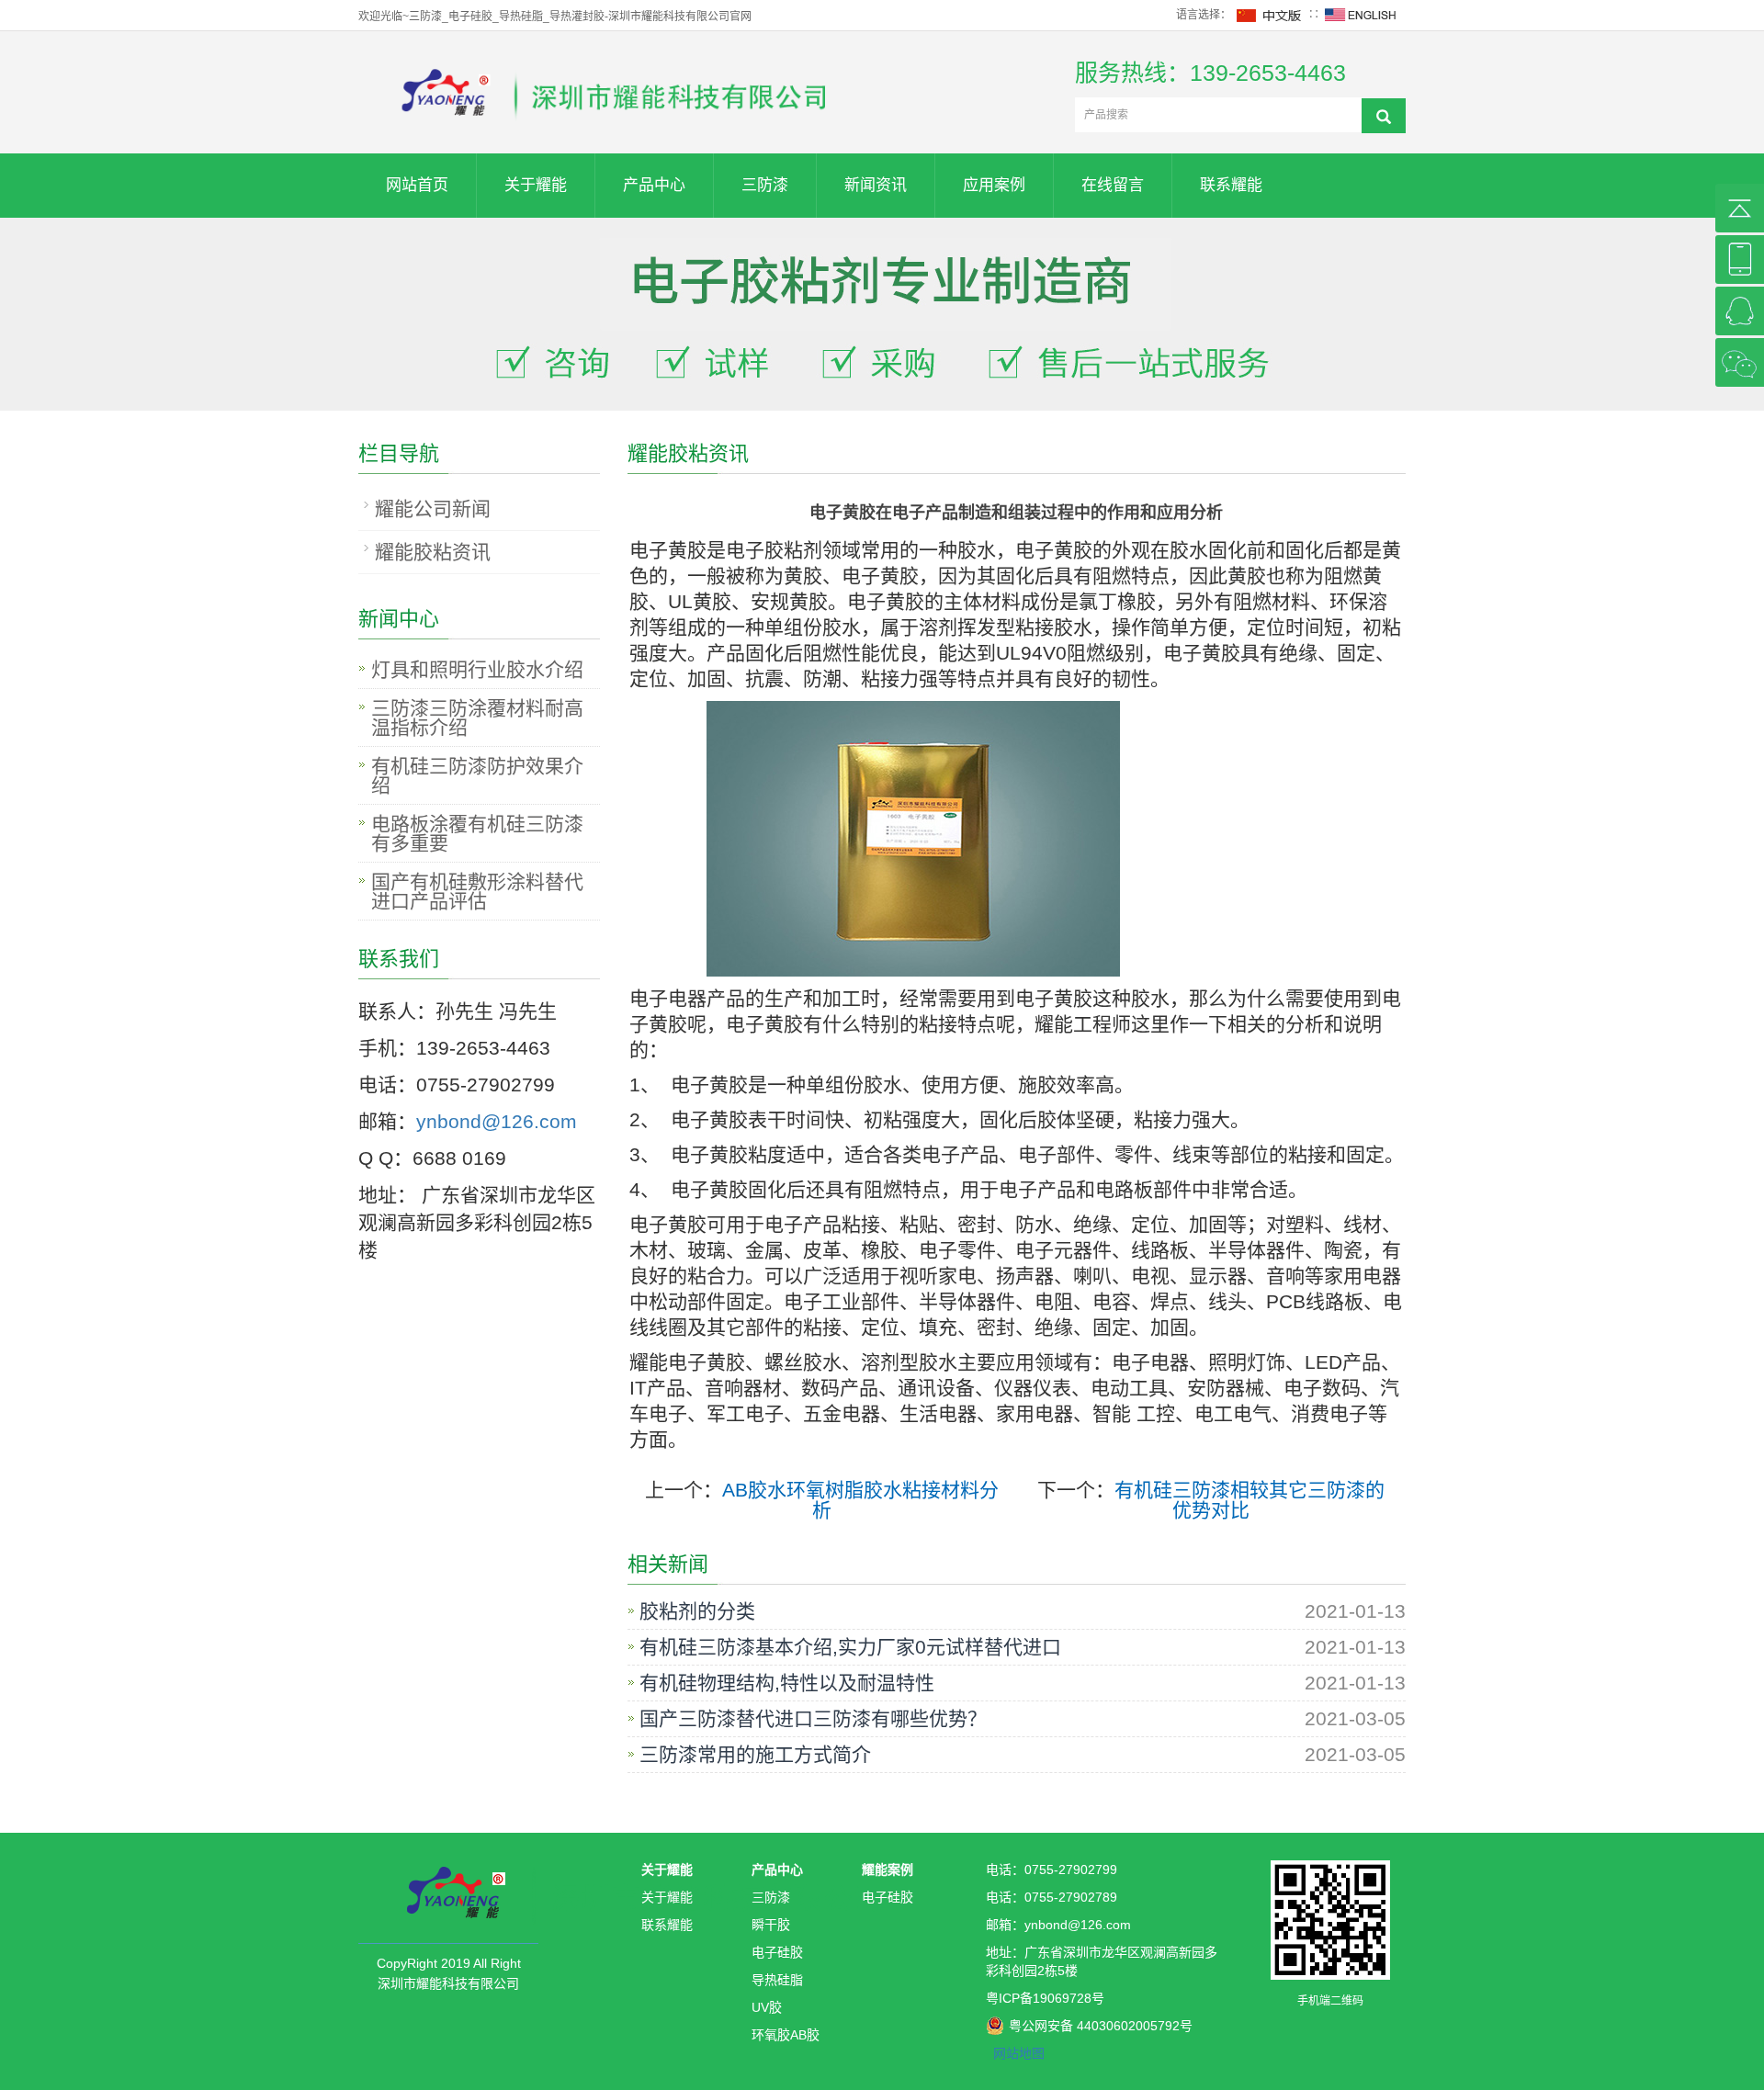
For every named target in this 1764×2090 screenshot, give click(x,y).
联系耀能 (1231, 185)
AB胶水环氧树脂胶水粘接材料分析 (860, 1500)
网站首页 (417, 185)
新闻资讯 (876, 185)
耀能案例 (888, 1870)
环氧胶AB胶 (786, 2035)
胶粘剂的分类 (697, 1611)
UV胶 (767, 2007)
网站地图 (1019, 2053)
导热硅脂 (777, 1980)
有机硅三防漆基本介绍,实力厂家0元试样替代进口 (850, 1647)
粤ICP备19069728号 (1045, 1998)
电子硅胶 (777, 1952)
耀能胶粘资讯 (433, 552)
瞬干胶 (771, 1925)
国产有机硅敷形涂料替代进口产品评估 (477, 891)
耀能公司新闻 (433, 508)
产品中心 (654, 185)
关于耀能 (536, 185)
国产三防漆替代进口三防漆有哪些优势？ (813, 1719)
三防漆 (765, 185)
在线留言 (1113, 185)
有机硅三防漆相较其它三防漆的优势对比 (1249, 1500)
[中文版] (1270, 15)
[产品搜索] (1384, 116)
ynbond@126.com (497, 1121)
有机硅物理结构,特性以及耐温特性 (787, 1683)
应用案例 (994, 185)
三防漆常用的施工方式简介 (755, 1755)
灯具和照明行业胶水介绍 (477, 669)
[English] (1361, 15)
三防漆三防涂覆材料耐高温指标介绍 (477, 717)
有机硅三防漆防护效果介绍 (477, 775)
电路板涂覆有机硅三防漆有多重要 (477, 833)
